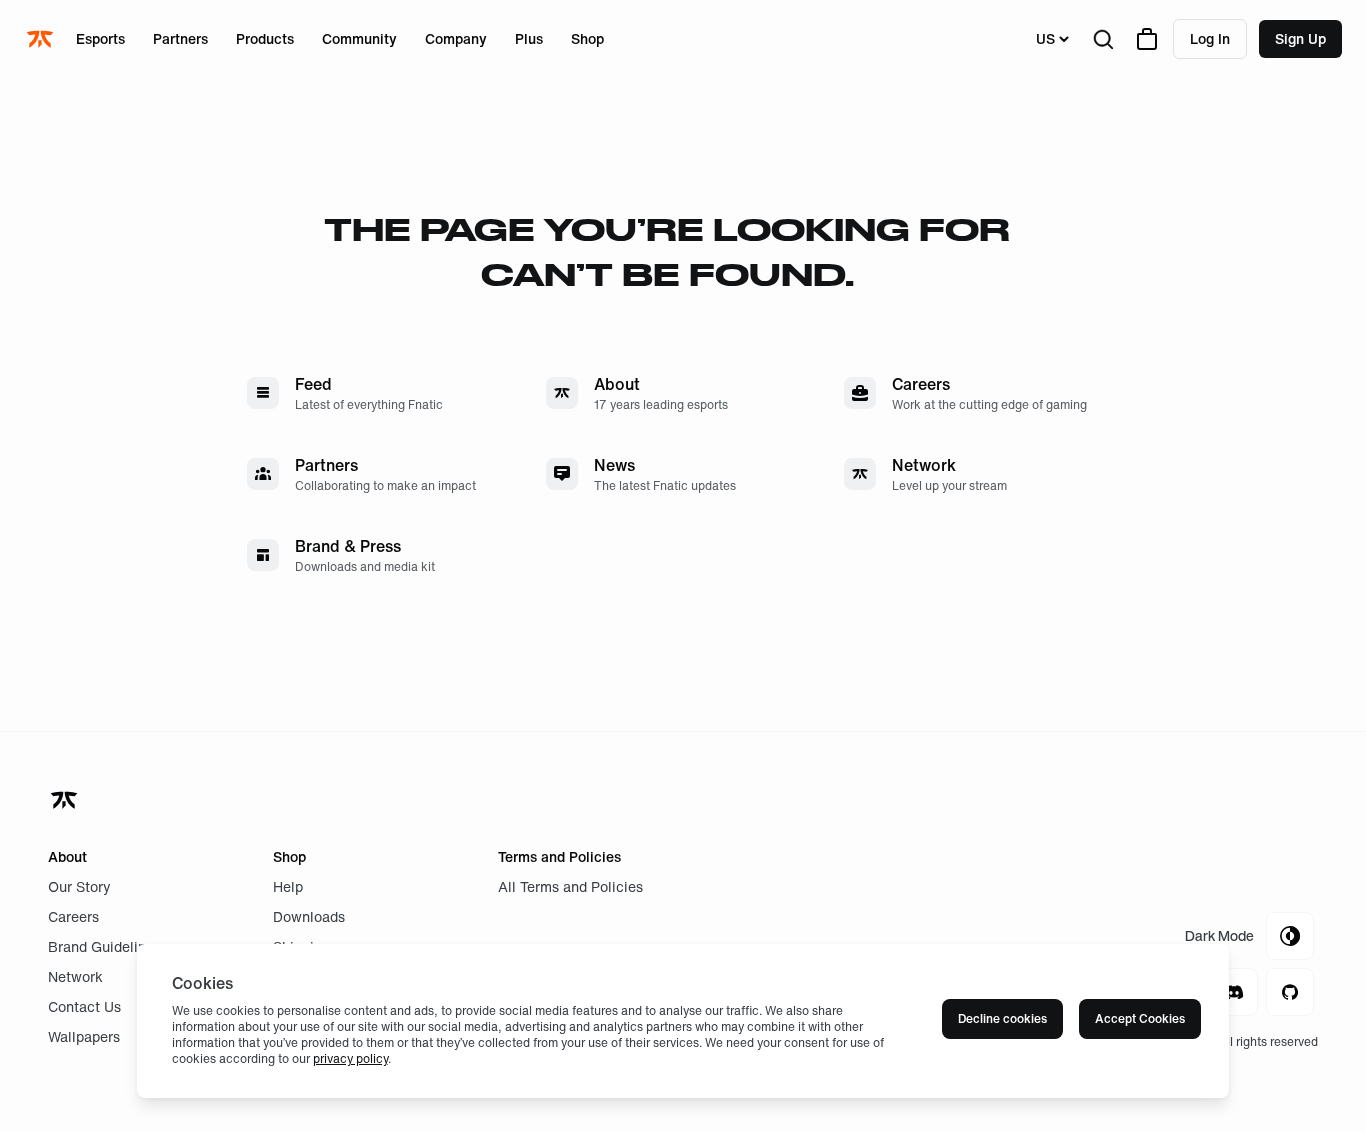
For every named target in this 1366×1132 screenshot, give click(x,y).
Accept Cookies (1140, 1018)
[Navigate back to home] (66, 800)
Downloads (309, 916)
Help (288, 886)
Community (359, 38)
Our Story (79, 886)
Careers (73, 916)
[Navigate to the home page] (42, 39)
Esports (100, 38)
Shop (587, 38)
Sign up (1300, 38)
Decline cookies (1002, 1018)
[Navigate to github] (1290, 992)
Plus (529, 38)
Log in (1210, 38)
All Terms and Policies (570, 886)
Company (456, 38)
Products (265, 38)
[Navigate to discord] (1234, 992)
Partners (180, 38)
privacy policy (350, 1058)
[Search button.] (1103, 39)
